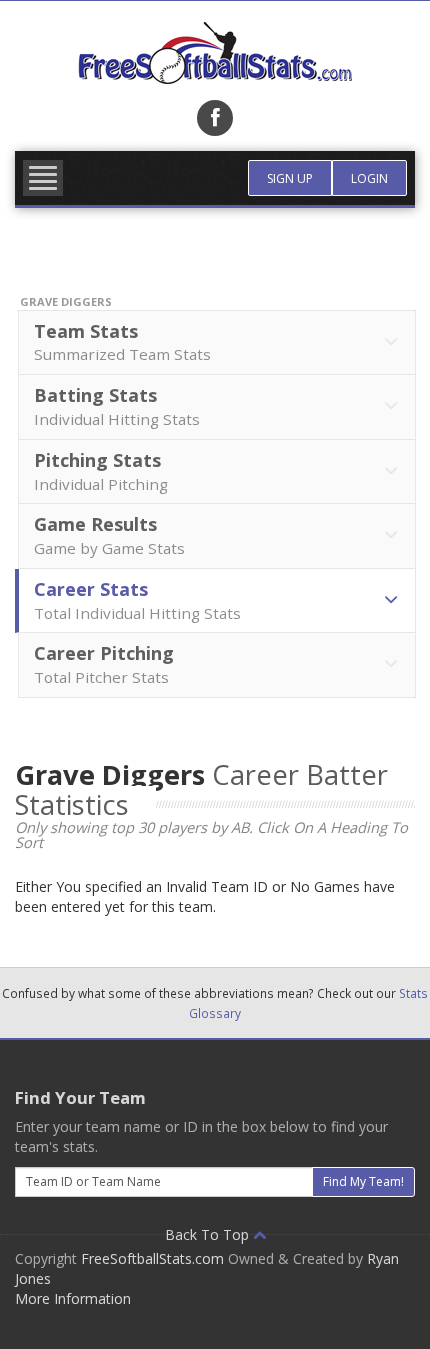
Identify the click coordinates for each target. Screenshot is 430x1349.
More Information (73, 1298)
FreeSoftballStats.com (152, 1258)
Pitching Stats (101, 471)
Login (369, 178)
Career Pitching (104, 664)
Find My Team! (363, 1181)
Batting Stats (117, 406)
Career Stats (137, 600)
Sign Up (290, 178)
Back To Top (209, 1234)
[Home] (215, 53)
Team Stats (122, 342)
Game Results (109, 535)
